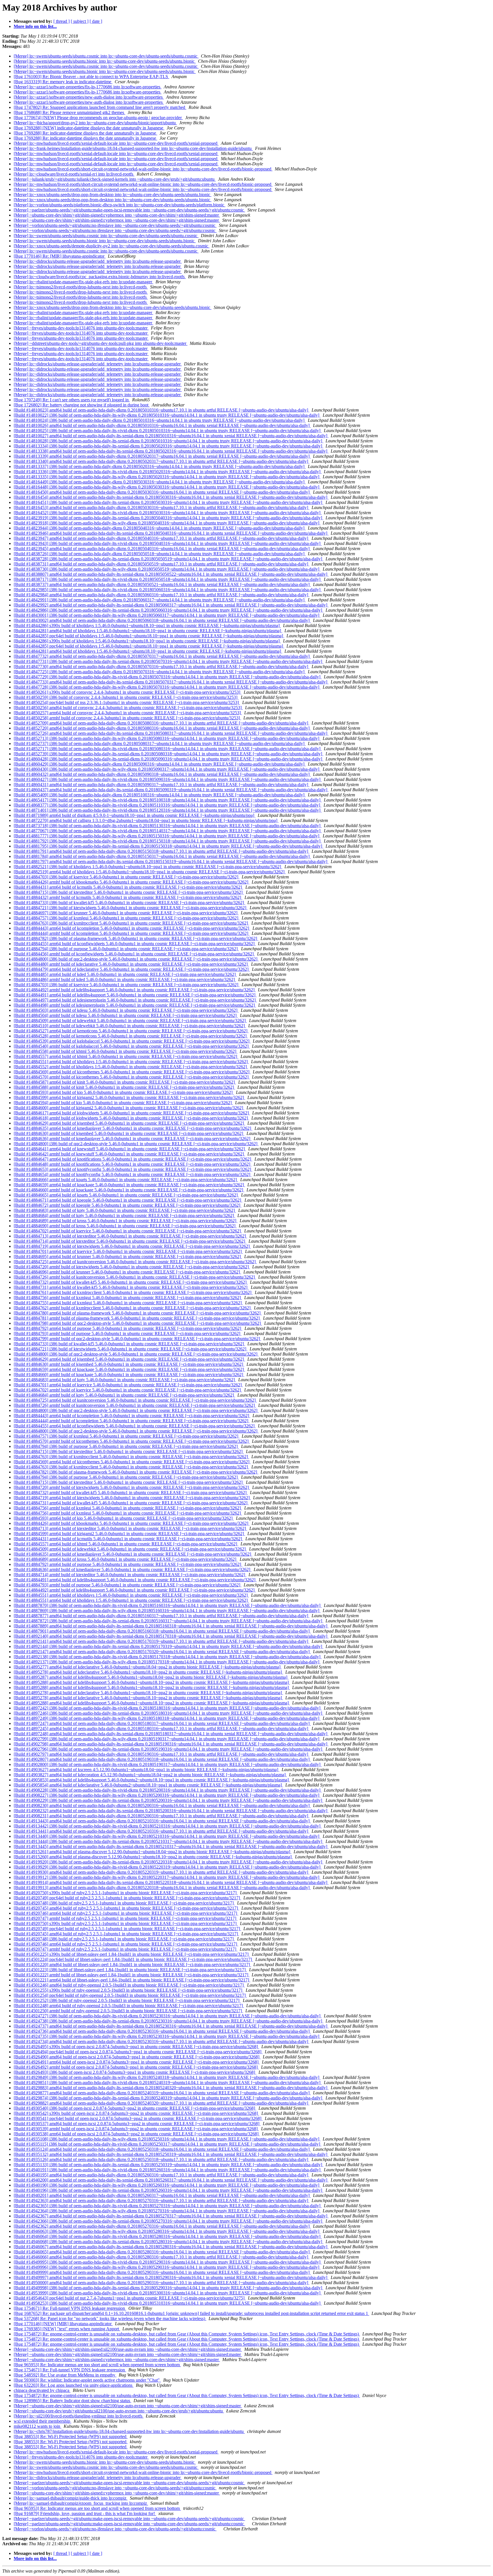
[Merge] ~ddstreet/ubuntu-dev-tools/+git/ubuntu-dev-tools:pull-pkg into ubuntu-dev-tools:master (101, 343)
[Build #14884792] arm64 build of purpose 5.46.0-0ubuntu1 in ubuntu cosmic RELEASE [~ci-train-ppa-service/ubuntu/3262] (128, 1328)
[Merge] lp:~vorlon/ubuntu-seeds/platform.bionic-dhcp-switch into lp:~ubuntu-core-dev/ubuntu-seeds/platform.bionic (120, 205)
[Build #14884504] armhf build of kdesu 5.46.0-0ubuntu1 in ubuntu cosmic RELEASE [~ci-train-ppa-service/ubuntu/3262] (126, 1015)
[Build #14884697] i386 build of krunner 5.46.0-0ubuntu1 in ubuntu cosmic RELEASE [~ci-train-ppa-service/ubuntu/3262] (126, 913)
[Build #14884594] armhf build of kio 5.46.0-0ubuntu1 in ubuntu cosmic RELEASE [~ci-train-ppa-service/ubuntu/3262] (123, 1103)
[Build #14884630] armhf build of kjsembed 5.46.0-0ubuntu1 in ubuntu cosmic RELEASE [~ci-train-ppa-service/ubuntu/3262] (129, 1133)
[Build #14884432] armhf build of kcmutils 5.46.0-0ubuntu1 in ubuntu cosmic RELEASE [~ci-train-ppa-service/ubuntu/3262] (128, 897)
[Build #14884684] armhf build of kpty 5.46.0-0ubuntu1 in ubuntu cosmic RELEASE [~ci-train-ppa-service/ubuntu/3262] (124, 1215)
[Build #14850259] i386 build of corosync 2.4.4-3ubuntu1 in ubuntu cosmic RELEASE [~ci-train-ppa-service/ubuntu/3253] (126, 697)
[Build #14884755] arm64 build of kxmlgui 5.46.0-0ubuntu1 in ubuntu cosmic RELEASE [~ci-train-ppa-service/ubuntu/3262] (128, 1303)
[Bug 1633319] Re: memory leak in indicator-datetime (63, 82)
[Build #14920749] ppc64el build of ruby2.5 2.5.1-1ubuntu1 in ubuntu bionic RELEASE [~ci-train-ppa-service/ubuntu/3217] (127, 1898)
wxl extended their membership (43, 2421)
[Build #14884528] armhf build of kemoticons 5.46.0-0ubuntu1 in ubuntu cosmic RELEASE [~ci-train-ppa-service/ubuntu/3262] (131, 1036)
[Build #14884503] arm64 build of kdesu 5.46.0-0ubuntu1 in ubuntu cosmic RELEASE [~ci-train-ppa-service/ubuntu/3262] (126, 1010)
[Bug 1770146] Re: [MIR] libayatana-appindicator (60, 256)
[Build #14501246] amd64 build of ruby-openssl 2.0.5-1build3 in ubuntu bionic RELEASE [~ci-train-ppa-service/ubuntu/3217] (129, 1985)
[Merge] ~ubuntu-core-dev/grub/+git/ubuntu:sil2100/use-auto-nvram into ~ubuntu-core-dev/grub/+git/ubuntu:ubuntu (119, 2411)
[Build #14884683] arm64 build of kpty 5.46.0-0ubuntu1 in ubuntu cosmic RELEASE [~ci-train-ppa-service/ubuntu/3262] (125, 1210)
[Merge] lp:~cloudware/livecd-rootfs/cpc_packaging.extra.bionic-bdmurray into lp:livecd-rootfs (100, 277)
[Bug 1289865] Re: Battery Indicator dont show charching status (72, 2401)
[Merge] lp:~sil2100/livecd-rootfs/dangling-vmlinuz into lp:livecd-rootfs (79, 2416)
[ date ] (96, 21)
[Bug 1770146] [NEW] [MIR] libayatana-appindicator (63, 2324)
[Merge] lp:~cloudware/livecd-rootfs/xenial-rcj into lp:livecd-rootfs (74, 174)
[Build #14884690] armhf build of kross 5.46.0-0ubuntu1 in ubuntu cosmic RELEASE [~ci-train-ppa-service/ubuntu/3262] (125, 1226)
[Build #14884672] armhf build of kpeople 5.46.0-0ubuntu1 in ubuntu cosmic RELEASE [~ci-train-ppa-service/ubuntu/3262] (128, 1205)
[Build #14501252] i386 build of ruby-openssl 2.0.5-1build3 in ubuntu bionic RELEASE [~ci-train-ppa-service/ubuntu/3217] (127, 2000)
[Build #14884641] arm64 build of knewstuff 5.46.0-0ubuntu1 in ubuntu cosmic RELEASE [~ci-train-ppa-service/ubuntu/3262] (130, 1149)
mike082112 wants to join (38, 2426)
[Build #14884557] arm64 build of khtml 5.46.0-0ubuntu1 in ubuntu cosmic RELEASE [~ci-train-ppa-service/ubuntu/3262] (126, 1056)
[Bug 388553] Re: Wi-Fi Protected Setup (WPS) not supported (71, 2436)
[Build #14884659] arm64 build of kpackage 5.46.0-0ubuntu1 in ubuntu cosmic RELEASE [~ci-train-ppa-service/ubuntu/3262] (129, 1185)
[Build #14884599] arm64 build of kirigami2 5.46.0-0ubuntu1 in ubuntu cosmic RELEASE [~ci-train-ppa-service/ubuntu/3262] (129, 1097)
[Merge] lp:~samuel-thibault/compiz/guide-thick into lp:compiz (71, 2498)
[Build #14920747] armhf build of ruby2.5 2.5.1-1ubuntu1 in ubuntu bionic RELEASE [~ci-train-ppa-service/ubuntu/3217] (126, 1918)
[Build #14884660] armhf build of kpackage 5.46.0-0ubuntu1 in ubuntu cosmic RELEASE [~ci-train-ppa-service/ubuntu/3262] (129, 1190)
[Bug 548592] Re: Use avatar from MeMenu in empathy (65, 2375)
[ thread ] (61, 21)
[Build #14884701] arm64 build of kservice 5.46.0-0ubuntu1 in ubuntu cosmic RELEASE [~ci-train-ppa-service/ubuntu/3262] (128, 1251)
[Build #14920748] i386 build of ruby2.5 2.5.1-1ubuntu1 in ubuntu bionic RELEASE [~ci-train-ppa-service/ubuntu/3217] (124, 1903)
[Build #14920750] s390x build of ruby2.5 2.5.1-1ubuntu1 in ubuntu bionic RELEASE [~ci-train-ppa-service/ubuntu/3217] (126, 1893)
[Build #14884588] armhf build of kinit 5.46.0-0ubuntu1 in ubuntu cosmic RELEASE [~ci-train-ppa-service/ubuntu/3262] (124, 1087)
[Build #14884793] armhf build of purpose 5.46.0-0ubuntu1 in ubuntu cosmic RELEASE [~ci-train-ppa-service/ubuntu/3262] (128, 1333)
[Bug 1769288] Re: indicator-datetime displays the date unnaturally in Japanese (85, 133)
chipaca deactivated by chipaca (42, 2390)
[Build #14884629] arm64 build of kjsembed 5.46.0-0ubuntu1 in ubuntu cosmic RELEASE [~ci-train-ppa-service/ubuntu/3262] (129, 1123)
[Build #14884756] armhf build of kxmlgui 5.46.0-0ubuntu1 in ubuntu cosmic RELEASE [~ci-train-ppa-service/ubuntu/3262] (128, 1298)
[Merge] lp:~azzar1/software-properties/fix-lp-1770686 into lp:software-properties (88, 87)
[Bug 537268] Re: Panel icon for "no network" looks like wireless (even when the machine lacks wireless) (110, 2318)
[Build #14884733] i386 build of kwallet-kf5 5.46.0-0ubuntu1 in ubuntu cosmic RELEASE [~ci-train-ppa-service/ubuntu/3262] (129, 903)
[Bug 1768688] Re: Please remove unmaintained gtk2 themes (69, 112)
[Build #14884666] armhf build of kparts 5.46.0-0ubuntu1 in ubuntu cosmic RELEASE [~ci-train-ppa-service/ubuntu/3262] (126, 1180)
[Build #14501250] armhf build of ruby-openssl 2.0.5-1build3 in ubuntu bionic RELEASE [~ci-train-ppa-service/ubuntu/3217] (128, 2011)
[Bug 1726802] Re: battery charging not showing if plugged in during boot (82, 405)
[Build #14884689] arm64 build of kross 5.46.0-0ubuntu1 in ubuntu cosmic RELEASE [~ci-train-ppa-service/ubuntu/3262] (126, 1221)
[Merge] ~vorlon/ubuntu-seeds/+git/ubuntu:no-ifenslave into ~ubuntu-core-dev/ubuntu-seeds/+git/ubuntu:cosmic (115, 225)
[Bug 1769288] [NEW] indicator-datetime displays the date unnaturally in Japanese (89, 128)
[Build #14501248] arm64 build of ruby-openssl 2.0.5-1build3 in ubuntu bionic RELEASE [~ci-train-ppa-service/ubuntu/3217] (129, 2006)
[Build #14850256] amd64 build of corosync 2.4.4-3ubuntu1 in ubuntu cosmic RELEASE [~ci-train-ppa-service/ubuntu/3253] (128, 708)
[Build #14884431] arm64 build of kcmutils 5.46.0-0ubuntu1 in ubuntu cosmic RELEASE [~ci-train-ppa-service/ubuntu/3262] (128, 887)
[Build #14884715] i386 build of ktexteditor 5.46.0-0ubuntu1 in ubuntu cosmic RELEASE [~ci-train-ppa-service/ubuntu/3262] (129, 892)
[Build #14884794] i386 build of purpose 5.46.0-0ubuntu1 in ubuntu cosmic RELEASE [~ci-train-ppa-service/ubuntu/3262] (126, 949)
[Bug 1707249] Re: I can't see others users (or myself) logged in (72, 400)
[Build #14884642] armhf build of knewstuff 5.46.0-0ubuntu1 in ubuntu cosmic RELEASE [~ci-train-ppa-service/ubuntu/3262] (129, 1154)
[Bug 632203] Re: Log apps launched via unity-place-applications (74, 2385)
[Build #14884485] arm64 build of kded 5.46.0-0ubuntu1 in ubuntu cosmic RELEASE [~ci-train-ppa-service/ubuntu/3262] (125, 974)
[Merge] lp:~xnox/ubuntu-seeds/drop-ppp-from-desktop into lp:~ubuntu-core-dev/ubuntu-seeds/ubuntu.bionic (113, 195)
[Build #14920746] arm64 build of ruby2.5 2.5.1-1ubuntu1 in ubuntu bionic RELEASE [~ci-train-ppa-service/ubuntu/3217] (126, 1913)
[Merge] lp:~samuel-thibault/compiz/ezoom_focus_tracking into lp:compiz (81, 2503)
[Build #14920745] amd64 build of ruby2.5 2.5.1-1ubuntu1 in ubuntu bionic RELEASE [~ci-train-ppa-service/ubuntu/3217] (126, 1908)
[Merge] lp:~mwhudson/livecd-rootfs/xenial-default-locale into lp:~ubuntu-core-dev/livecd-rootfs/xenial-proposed (116, 143)
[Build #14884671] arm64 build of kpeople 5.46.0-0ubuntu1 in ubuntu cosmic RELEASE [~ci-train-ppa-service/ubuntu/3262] (128, 1200)
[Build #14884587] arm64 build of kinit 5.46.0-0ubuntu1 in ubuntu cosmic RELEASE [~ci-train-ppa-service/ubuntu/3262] (125, 1082)
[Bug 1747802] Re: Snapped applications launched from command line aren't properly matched (100, 107)
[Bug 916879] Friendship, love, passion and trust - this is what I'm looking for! (85, 2513)
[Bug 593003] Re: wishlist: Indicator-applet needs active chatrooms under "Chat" (87, 2380)
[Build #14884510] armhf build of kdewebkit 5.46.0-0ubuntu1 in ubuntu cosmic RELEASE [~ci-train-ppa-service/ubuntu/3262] (130, 1026)
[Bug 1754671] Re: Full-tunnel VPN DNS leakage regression (70, 2308)
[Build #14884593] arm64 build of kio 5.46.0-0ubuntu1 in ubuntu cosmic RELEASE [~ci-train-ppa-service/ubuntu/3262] (124, 1092)
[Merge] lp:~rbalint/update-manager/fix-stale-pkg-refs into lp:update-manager (83, 282)
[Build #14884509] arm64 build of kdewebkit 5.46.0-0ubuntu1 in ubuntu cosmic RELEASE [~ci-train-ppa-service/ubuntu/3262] (130, 1021)
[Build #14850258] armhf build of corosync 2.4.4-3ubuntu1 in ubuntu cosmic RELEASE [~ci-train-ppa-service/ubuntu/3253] (127, 718)
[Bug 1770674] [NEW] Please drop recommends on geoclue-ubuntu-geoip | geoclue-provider (98, 118)
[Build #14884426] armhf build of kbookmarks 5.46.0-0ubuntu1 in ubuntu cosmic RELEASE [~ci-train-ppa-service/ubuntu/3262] (132, 882)
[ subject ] (80, 21)
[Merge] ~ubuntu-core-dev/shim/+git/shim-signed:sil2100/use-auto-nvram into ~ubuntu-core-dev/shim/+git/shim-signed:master (128, 2349)
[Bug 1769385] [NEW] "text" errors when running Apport (67, 2329)
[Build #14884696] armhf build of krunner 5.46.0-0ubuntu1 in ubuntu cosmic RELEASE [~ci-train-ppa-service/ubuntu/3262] (127, 1272)
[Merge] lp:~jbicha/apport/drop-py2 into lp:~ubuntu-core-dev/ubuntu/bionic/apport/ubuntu (95, 123)
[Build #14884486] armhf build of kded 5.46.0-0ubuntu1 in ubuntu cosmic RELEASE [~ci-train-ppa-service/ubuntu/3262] (125, 979)
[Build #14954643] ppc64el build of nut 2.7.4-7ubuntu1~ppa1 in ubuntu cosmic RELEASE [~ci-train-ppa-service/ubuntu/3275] (130, 2298)
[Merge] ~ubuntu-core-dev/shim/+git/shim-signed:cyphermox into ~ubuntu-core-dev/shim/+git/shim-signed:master (117, 215)
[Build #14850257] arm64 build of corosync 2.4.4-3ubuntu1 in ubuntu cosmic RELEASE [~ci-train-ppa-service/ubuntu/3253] (128, 713)
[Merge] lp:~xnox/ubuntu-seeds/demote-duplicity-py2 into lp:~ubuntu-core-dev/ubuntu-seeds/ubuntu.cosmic (112, 246)
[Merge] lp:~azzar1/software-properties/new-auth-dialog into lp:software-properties (89, 97)
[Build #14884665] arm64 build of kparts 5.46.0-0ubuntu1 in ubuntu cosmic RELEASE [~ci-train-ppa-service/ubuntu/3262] (126, 1195)
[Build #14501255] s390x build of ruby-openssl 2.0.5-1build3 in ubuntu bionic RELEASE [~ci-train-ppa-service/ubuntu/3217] (129, 1990)
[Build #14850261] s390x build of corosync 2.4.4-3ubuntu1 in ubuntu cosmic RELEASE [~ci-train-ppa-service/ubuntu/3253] (128, 692)
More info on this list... (35, 26)
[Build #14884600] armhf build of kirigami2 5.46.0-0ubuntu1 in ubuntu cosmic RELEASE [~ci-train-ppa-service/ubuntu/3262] (129, 1108)
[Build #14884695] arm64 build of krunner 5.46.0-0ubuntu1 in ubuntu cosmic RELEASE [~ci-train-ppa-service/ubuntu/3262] (128, 1257)
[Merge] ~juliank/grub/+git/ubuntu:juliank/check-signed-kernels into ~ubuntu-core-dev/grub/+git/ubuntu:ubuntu (115, 179)
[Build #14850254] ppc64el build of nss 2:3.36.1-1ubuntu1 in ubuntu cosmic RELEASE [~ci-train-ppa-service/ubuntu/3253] (127, 702)
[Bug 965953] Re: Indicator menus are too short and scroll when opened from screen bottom (97, 2365)
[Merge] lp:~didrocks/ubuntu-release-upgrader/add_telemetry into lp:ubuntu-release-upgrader (98, 261)
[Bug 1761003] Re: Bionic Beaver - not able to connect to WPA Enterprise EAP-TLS (91, 77)
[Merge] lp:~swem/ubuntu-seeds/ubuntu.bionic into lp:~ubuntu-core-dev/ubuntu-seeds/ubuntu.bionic (105, 61)
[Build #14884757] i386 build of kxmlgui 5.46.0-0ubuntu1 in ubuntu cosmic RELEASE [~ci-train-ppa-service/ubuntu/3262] (127, 918)
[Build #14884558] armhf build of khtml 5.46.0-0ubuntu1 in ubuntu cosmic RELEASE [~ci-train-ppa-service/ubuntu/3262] (126, 1051)
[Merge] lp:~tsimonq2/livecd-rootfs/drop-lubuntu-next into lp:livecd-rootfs (81, 287)
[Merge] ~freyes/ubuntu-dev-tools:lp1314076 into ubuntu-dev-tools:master (81, 328)
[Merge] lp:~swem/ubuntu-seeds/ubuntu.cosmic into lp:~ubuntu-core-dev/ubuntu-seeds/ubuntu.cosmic (106, 56)
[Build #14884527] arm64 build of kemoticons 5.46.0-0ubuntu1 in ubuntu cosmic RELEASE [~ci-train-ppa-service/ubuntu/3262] (131, 1031)
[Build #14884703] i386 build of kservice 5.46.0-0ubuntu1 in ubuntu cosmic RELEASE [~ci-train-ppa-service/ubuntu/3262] (127, 877)
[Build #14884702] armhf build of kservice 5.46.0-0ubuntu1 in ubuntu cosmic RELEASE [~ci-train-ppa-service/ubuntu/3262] (128, 1231)
